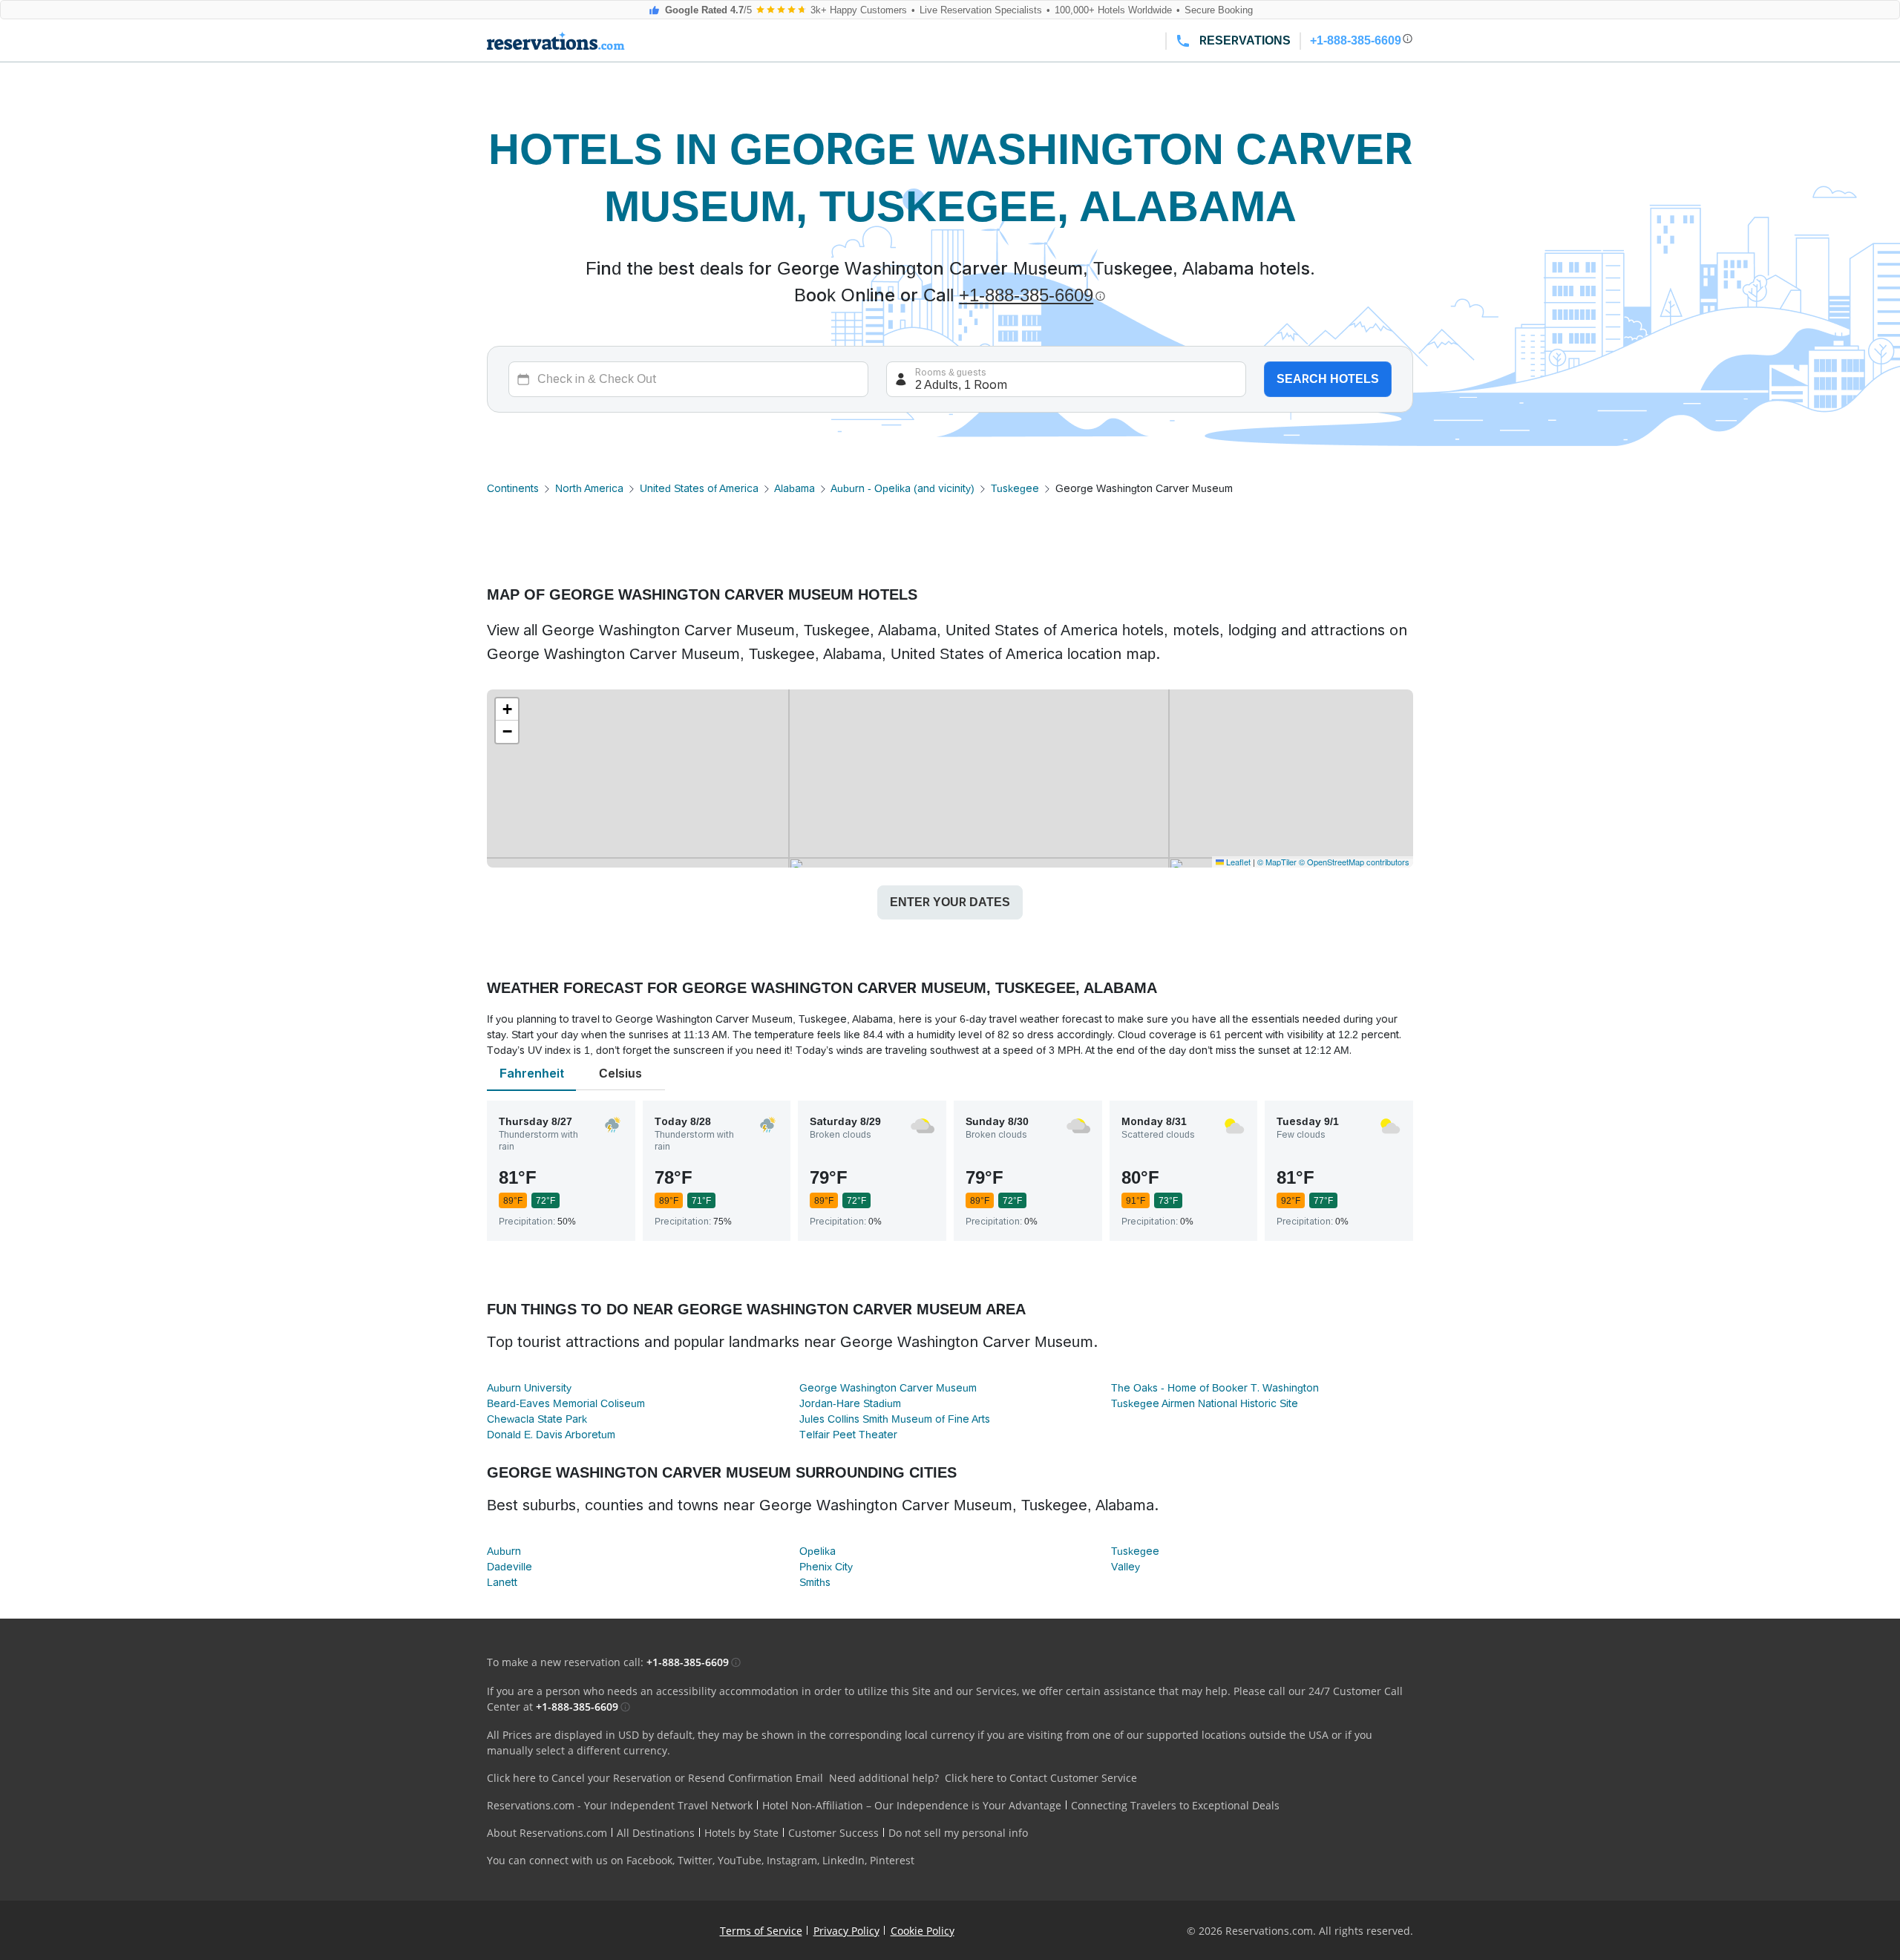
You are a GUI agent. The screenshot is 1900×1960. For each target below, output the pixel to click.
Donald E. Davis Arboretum (551, 1435)
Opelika (818, 1551)
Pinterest (892, 1860)
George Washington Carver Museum (888, 1388)
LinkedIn (843, 1860)
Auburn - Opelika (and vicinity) (902, 488)
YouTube (740, 1860)
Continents (513, 488)
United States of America (699, 488)
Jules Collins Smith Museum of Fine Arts (895, 1419)
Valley (1126, 1567)
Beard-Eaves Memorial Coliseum (566, 1403)
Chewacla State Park (537, 1419)
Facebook (649, 1860)
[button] (507, 709)
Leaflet (1237, 862)
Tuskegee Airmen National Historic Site (1205, 1403)
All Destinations (656, 1833)
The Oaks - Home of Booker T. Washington (1215, 1388)
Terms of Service (761, 1931)
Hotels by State (741, 1833)
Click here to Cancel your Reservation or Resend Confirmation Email (655, 1778)
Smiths (815, 1582)
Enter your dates (950, 902)
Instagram (792, 1860)
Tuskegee (1015, 488)
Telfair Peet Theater (848, 1435)
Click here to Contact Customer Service (1041, 1778)
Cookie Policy (923, 1931)
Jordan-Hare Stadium (850, 1403)
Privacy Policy (846, 1931)
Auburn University (529, 1388)
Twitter (695, 1860)
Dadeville (510, 1567)
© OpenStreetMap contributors (1354, 862)
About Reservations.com (547, 1833)
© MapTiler (1277, 862)
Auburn (504, 1551)
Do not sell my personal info (958, 1833)
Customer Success (833, 1833)
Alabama (795, 488)
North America (589, 488)
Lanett (502, 1582)
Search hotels (1328, 379)
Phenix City (826, 1567)
